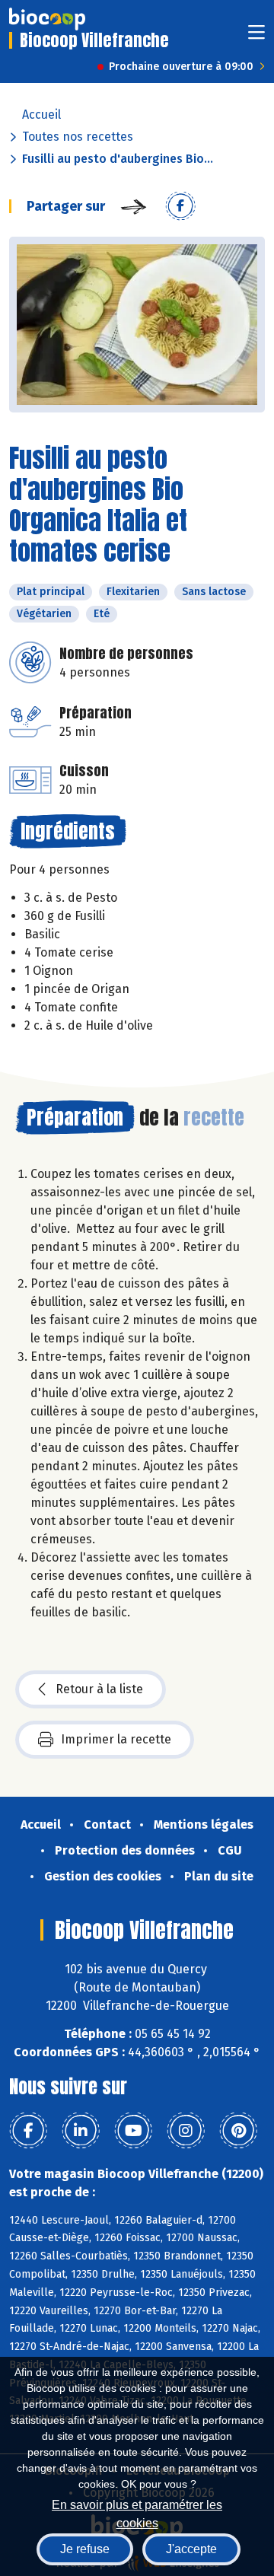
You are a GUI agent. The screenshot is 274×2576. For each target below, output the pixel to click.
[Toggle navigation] (256, 37)
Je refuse (85, 2549)
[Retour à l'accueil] (47, 19)
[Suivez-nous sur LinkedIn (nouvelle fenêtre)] (81, 2131)
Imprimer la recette (116, 1739)
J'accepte (191, 2549)
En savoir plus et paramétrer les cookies (137, 2512)
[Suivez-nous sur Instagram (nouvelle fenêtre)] (186, 2131)
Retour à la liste (99, 1689)
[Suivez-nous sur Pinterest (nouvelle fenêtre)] (238, 2131)
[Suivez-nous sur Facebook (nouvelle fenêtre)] (28, 2131)
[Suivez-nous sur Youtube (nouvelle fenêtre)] (133, 2131)
